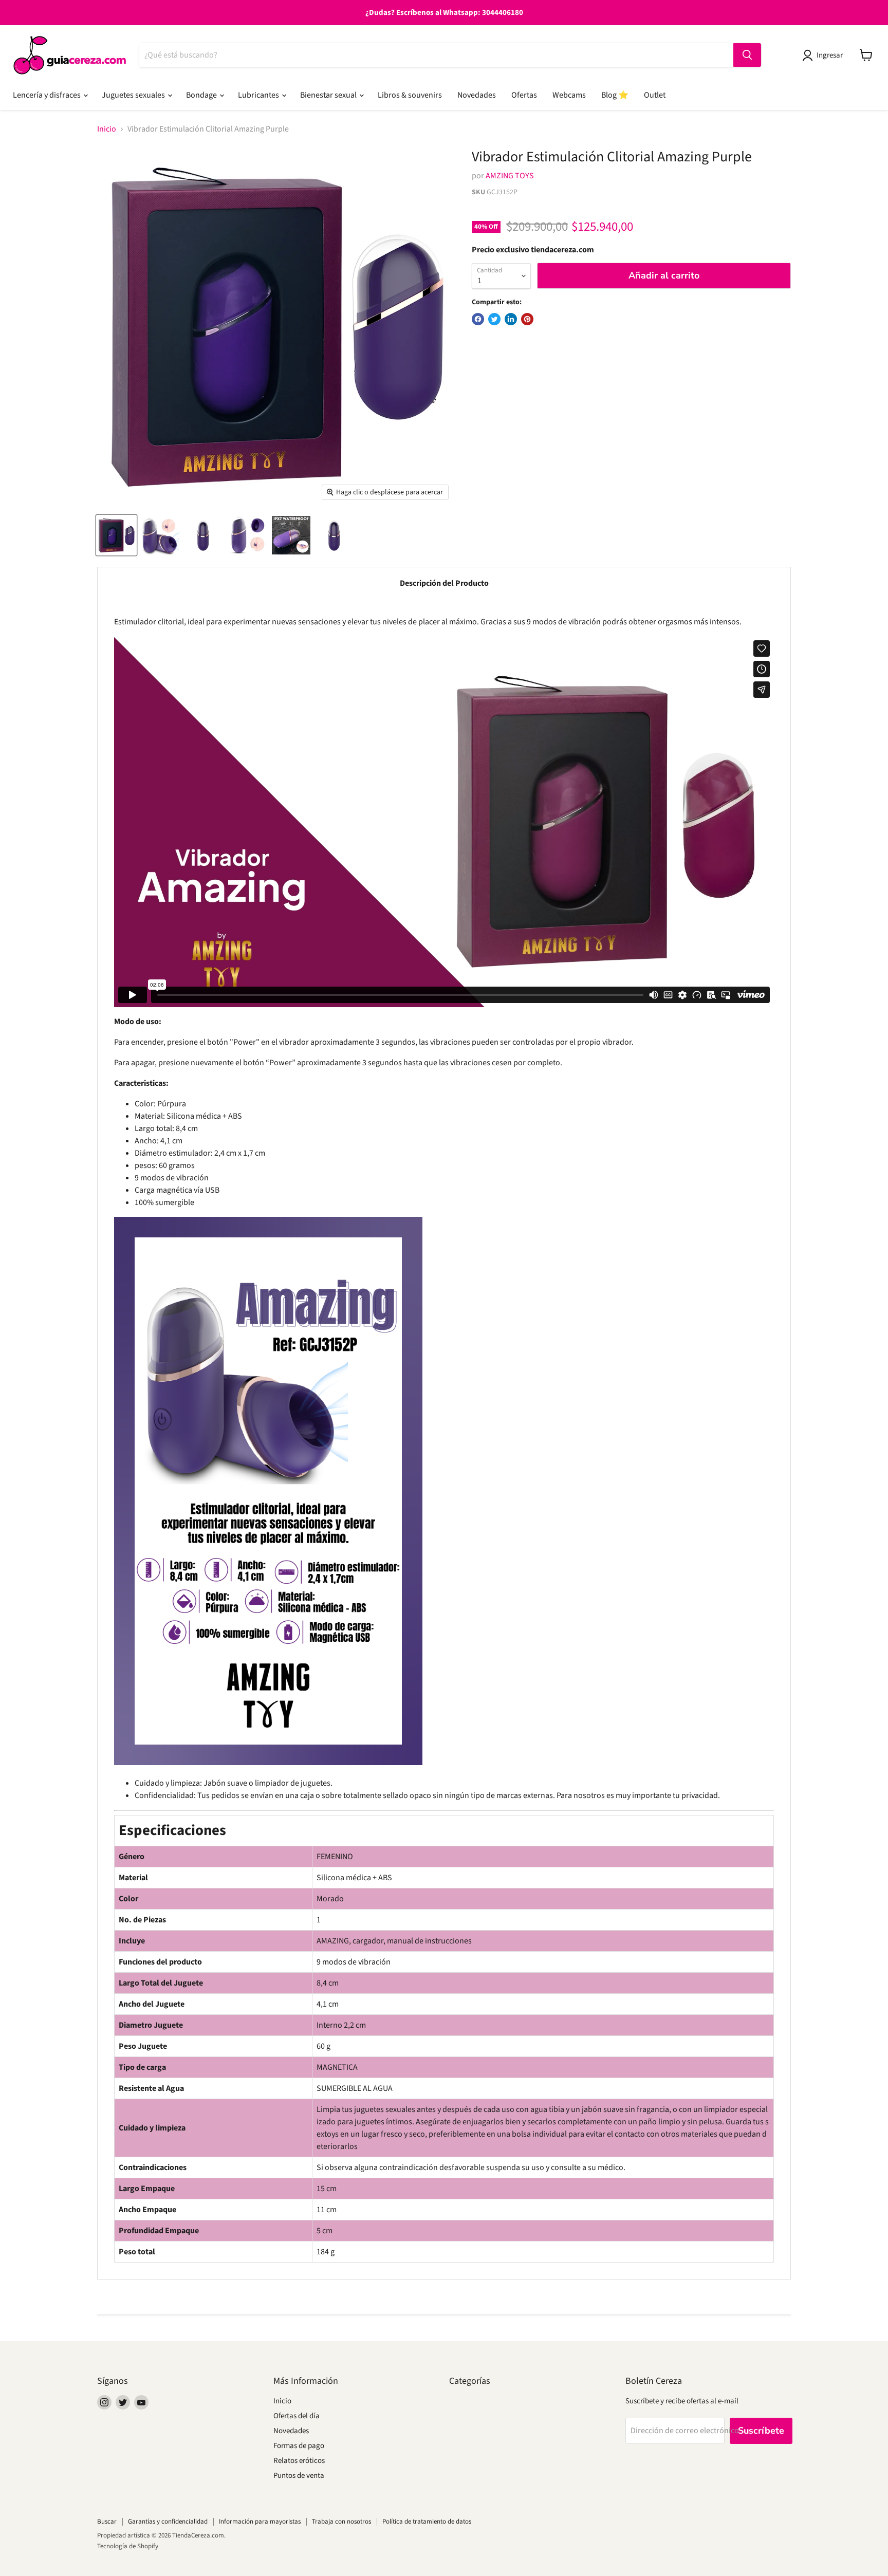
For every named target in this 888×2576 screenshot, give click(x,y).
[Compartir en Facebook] (478, 319)
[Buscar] (747, 55)
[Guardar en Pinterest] (527, 319)
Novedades (291, 2431)
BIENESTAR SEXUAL (329, 95)
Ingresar (830, 55)
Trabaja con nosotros (341, 2522)
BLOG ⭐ (615, 95)
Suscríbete (761, 2431)
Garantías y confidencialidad (168, 2522)
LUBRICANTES (259, 95)
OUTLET (655, 95)
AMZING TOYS (510, 176)
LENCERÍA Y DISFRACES (48, 95)
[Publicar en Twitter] (494, 319)
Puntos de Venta (299, 2476)
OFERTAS (524, 95)
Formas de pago (299, 2446)
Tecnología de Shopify (128, 2546)
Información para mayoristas (260, 2522)
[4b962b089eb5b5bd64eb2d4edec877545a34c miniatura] (116, 535)
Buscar (107, 2522)
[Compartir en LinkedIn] (511, 319)
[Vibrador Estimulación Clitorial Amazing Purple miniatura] (204, 535)
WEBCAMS (569, 95)
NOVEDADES (477, 95)
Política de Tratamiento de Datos (427, 2522)
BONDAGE (202, 95)
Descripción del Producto (444, 583)
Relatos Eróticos (299, 2461)
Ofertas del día (297, 2416)
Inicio (107, 129)
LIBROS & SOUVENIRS (410, 95)
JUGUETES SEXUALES (134, 95)
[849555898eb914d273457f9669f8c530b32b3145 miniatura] (160, 535)
